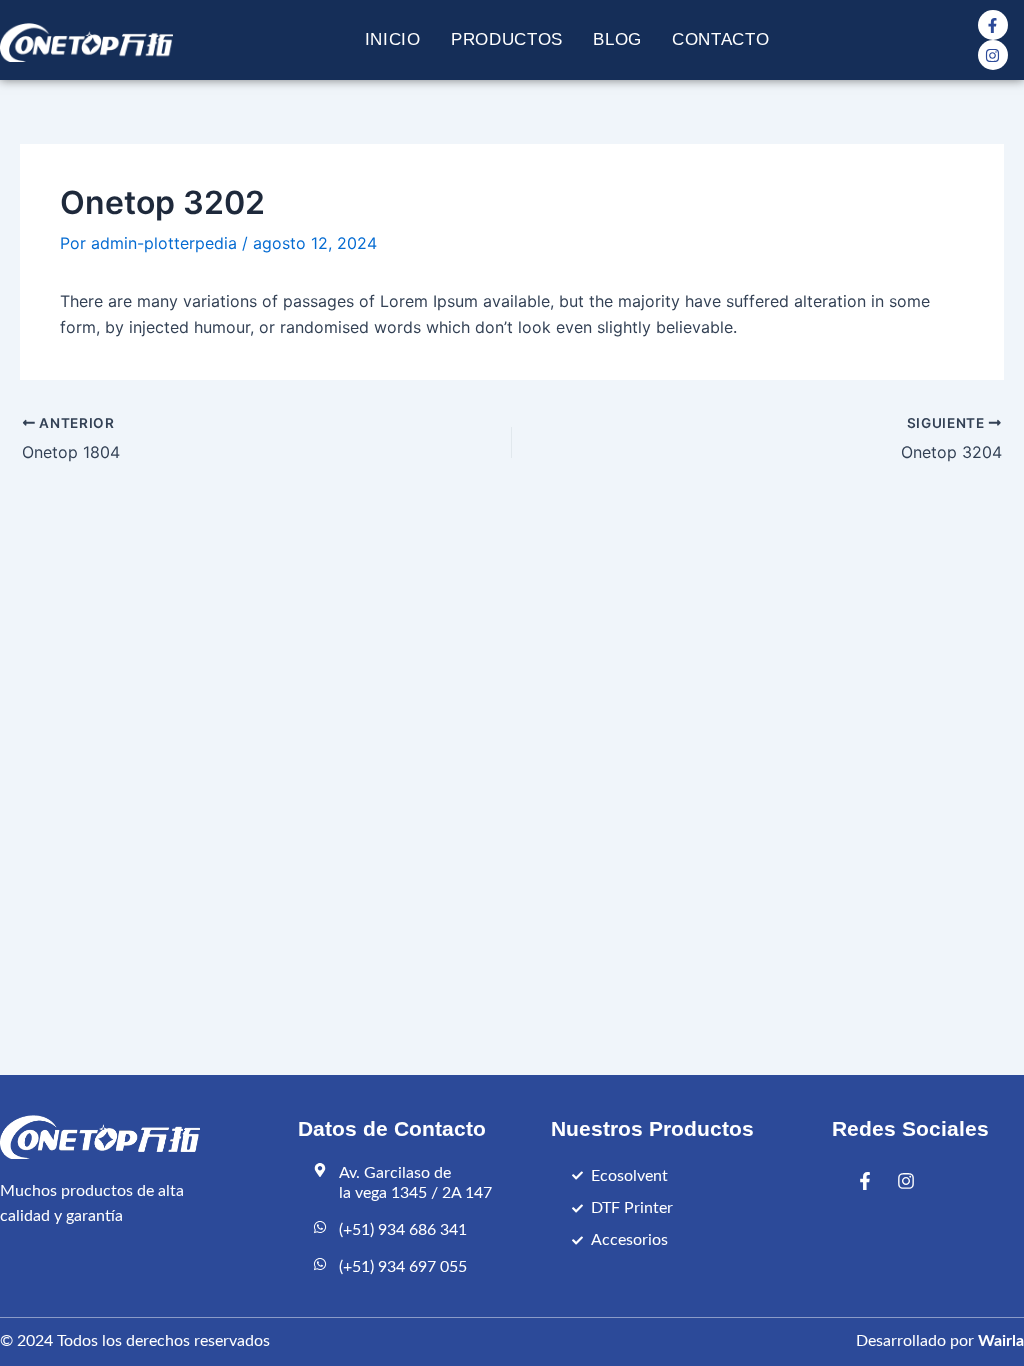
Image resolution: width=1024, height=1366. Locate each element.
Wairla (1001, 1341)
